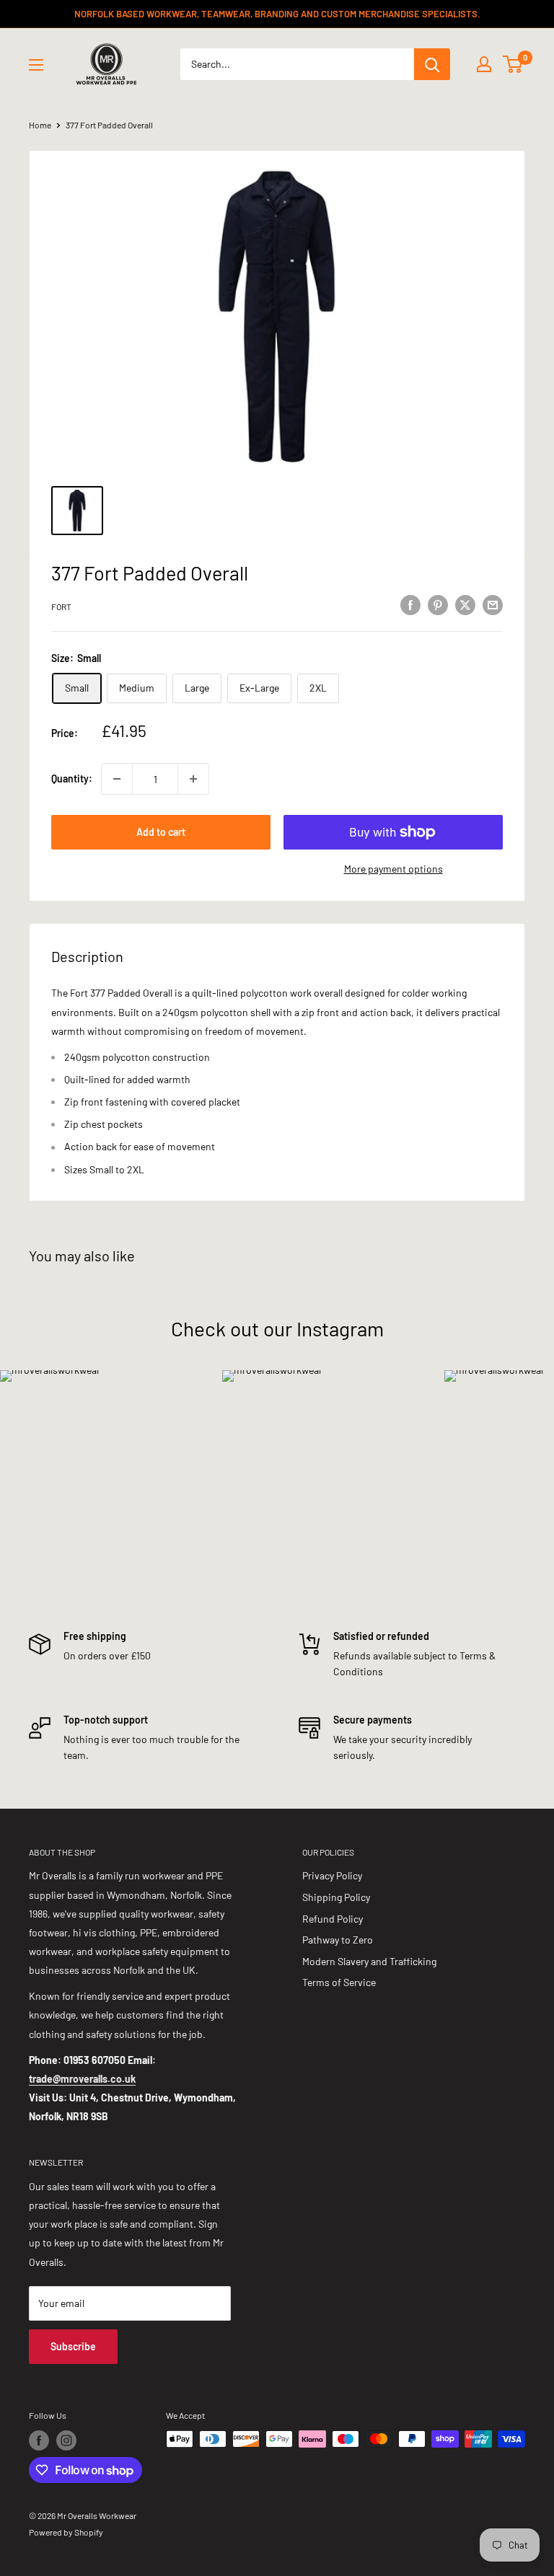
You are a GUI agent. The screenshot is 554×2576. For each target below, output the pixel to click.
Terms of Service (339, 1982)
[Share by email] (493, 604)
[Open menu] (36, 65)
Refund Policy (333, 1919)
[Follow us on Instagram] (66, 2440)
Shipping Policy (336, 1897)
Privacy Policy (332, 1875)
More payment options (393, 869)
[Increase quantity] (193, 779)
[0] (513, 64)
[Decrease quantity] (117, 779)
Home (40, 125)
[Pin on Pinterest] (438, 604)
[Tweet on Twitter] (465, 604)
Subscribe (73, 2346)
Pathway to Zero (338, 1940)
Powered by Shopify (66, 2532)
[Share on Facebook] (410, 604)
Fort (61, 606)
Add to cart (161, 832)
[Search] (432, 64)
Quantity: (72, 778)
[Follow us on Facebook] (39, 2440)
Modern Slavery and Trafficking (369, 1961)
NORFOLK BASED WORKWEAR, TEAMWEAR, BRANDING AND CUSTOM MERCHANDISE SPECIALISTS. (277, 14)
